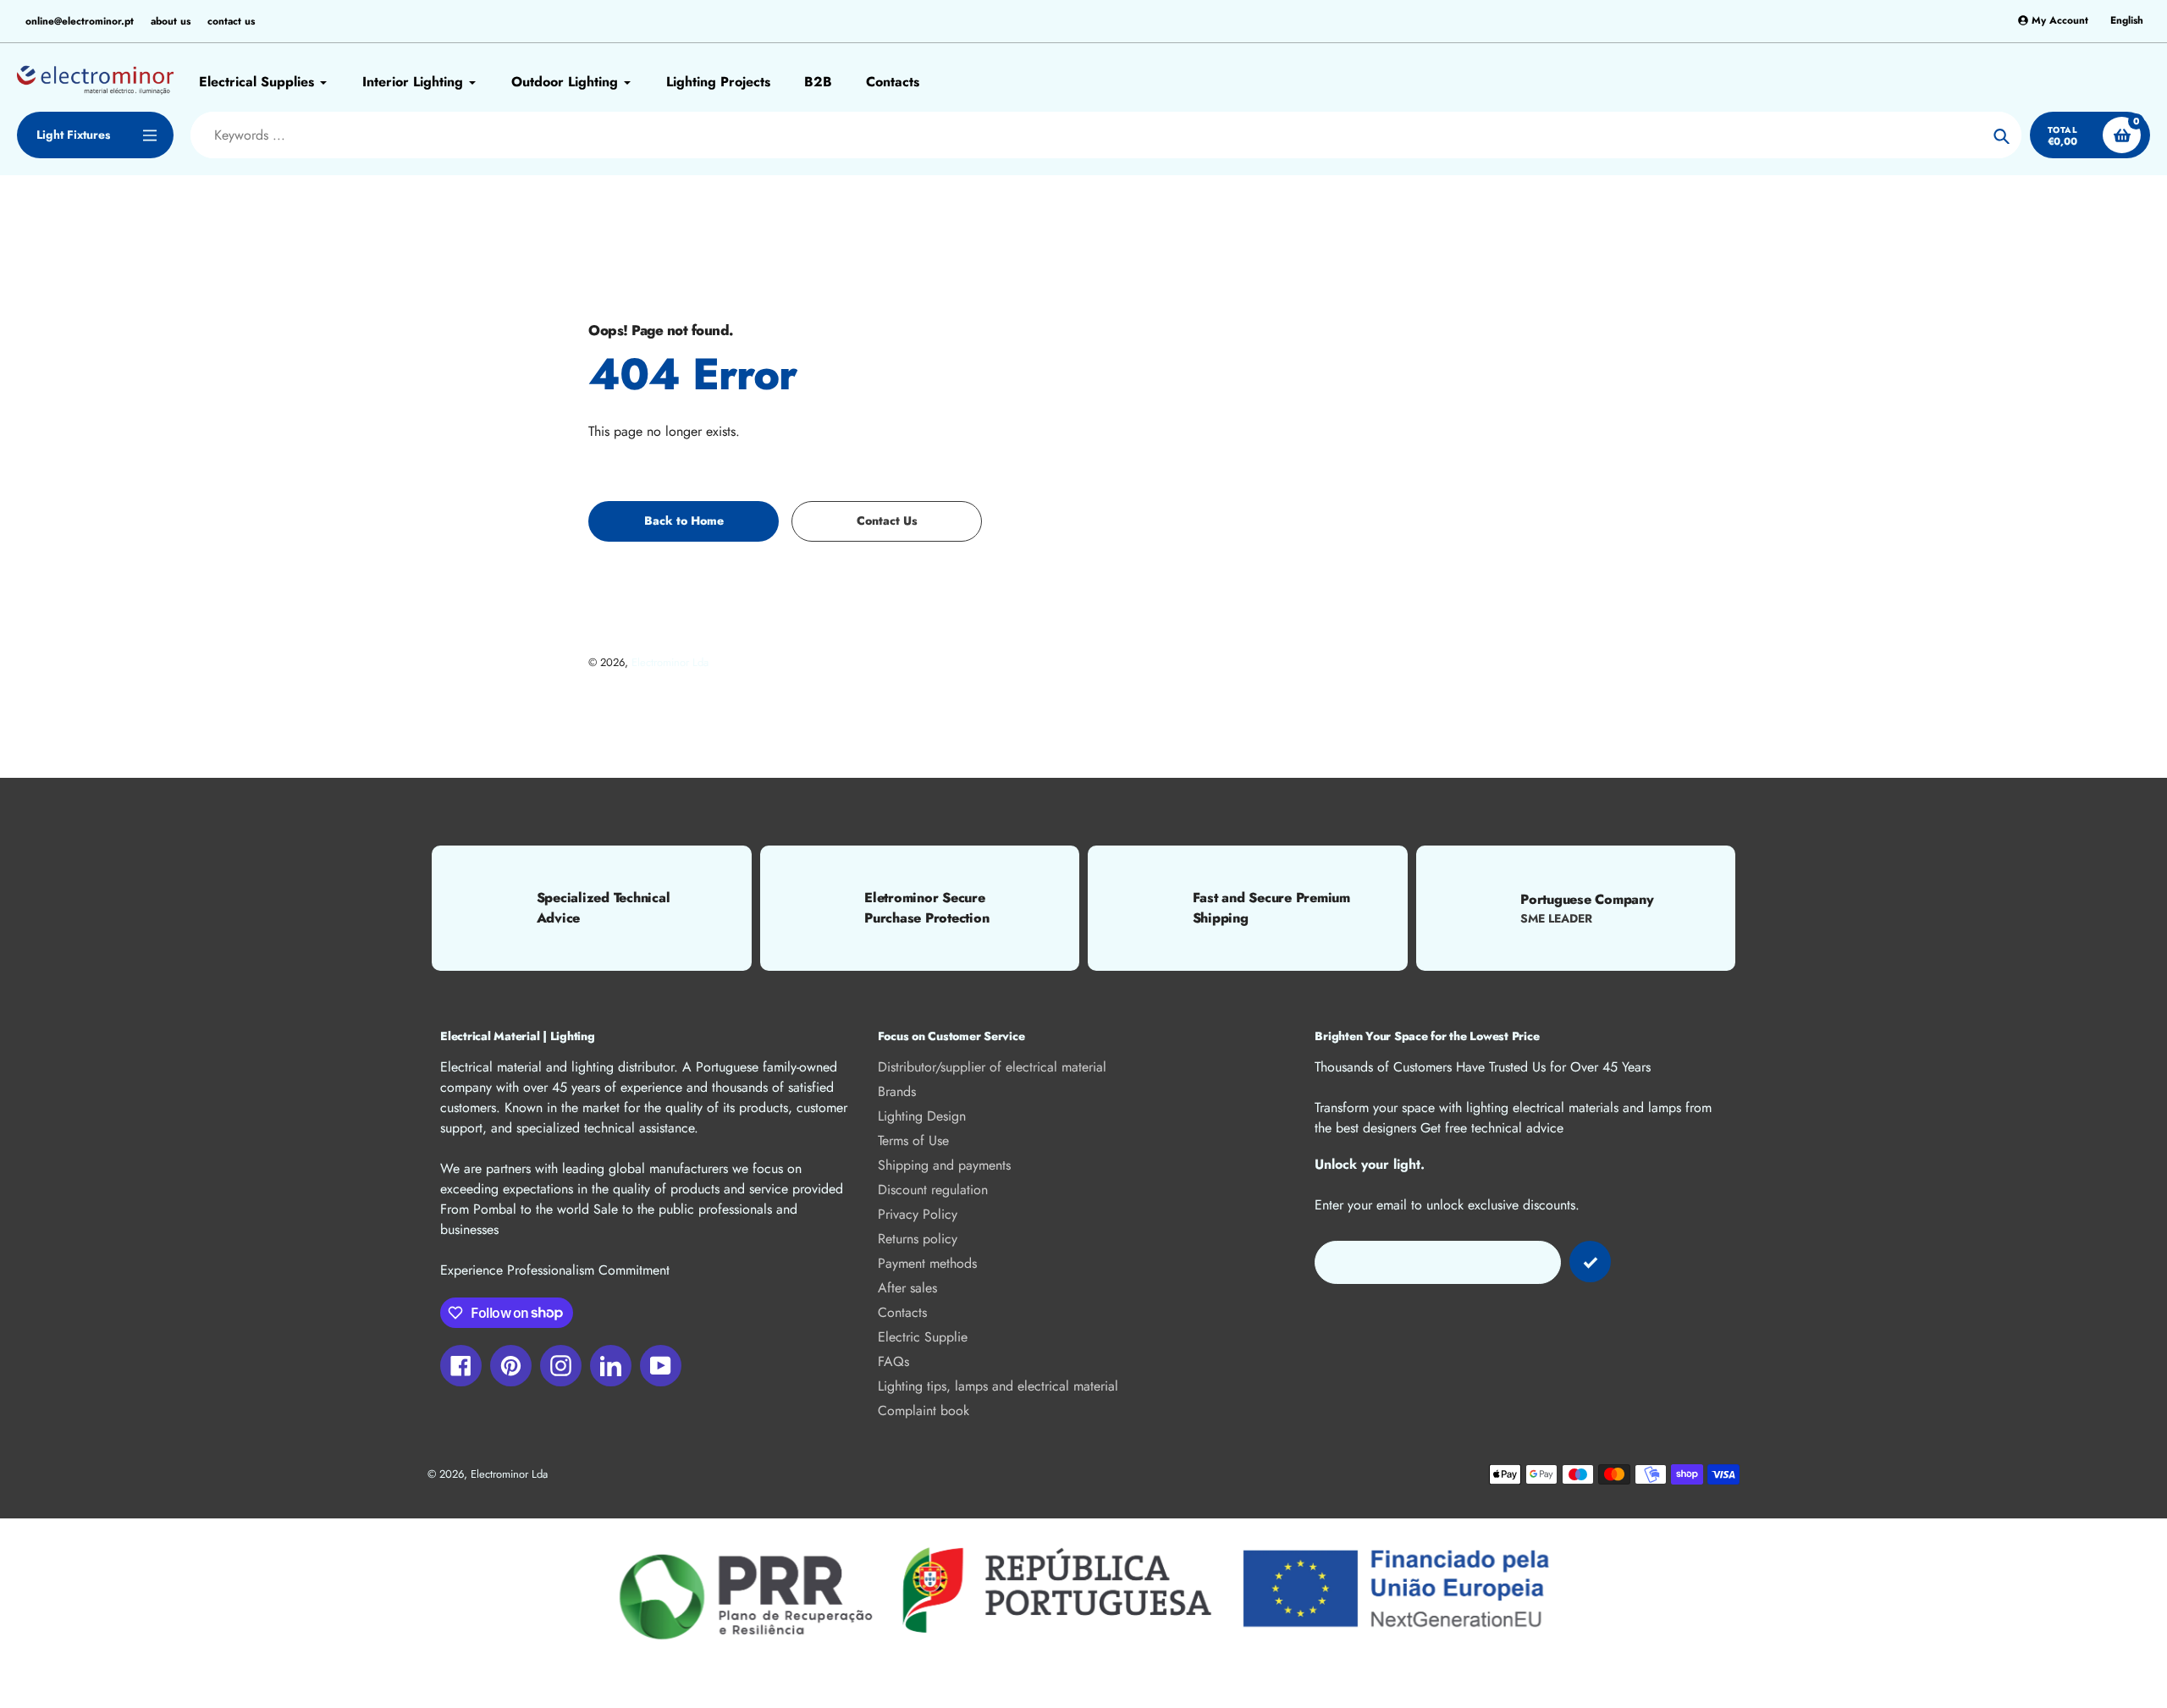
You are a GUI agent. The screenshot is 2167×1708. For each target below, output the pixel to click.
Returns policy (918, 1239)
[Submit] (1590, 1262)
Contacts (902, 1312)
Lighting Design (922, 1116)
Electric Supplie (923, 1337)
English (2127, 21)
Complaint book (924, 1410)
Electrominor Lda (670, 662)
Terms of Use (913, 1141)
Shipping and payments (944, 1165)
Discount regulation (933, 1190)
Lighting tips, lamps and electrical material (998, 1386)
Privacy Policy (918, 1214)
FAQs (893, 1361)
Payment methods (927, 1263)
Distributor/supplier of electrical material (992, 1067)
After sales (907, 1288)
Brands (897, 1091)
